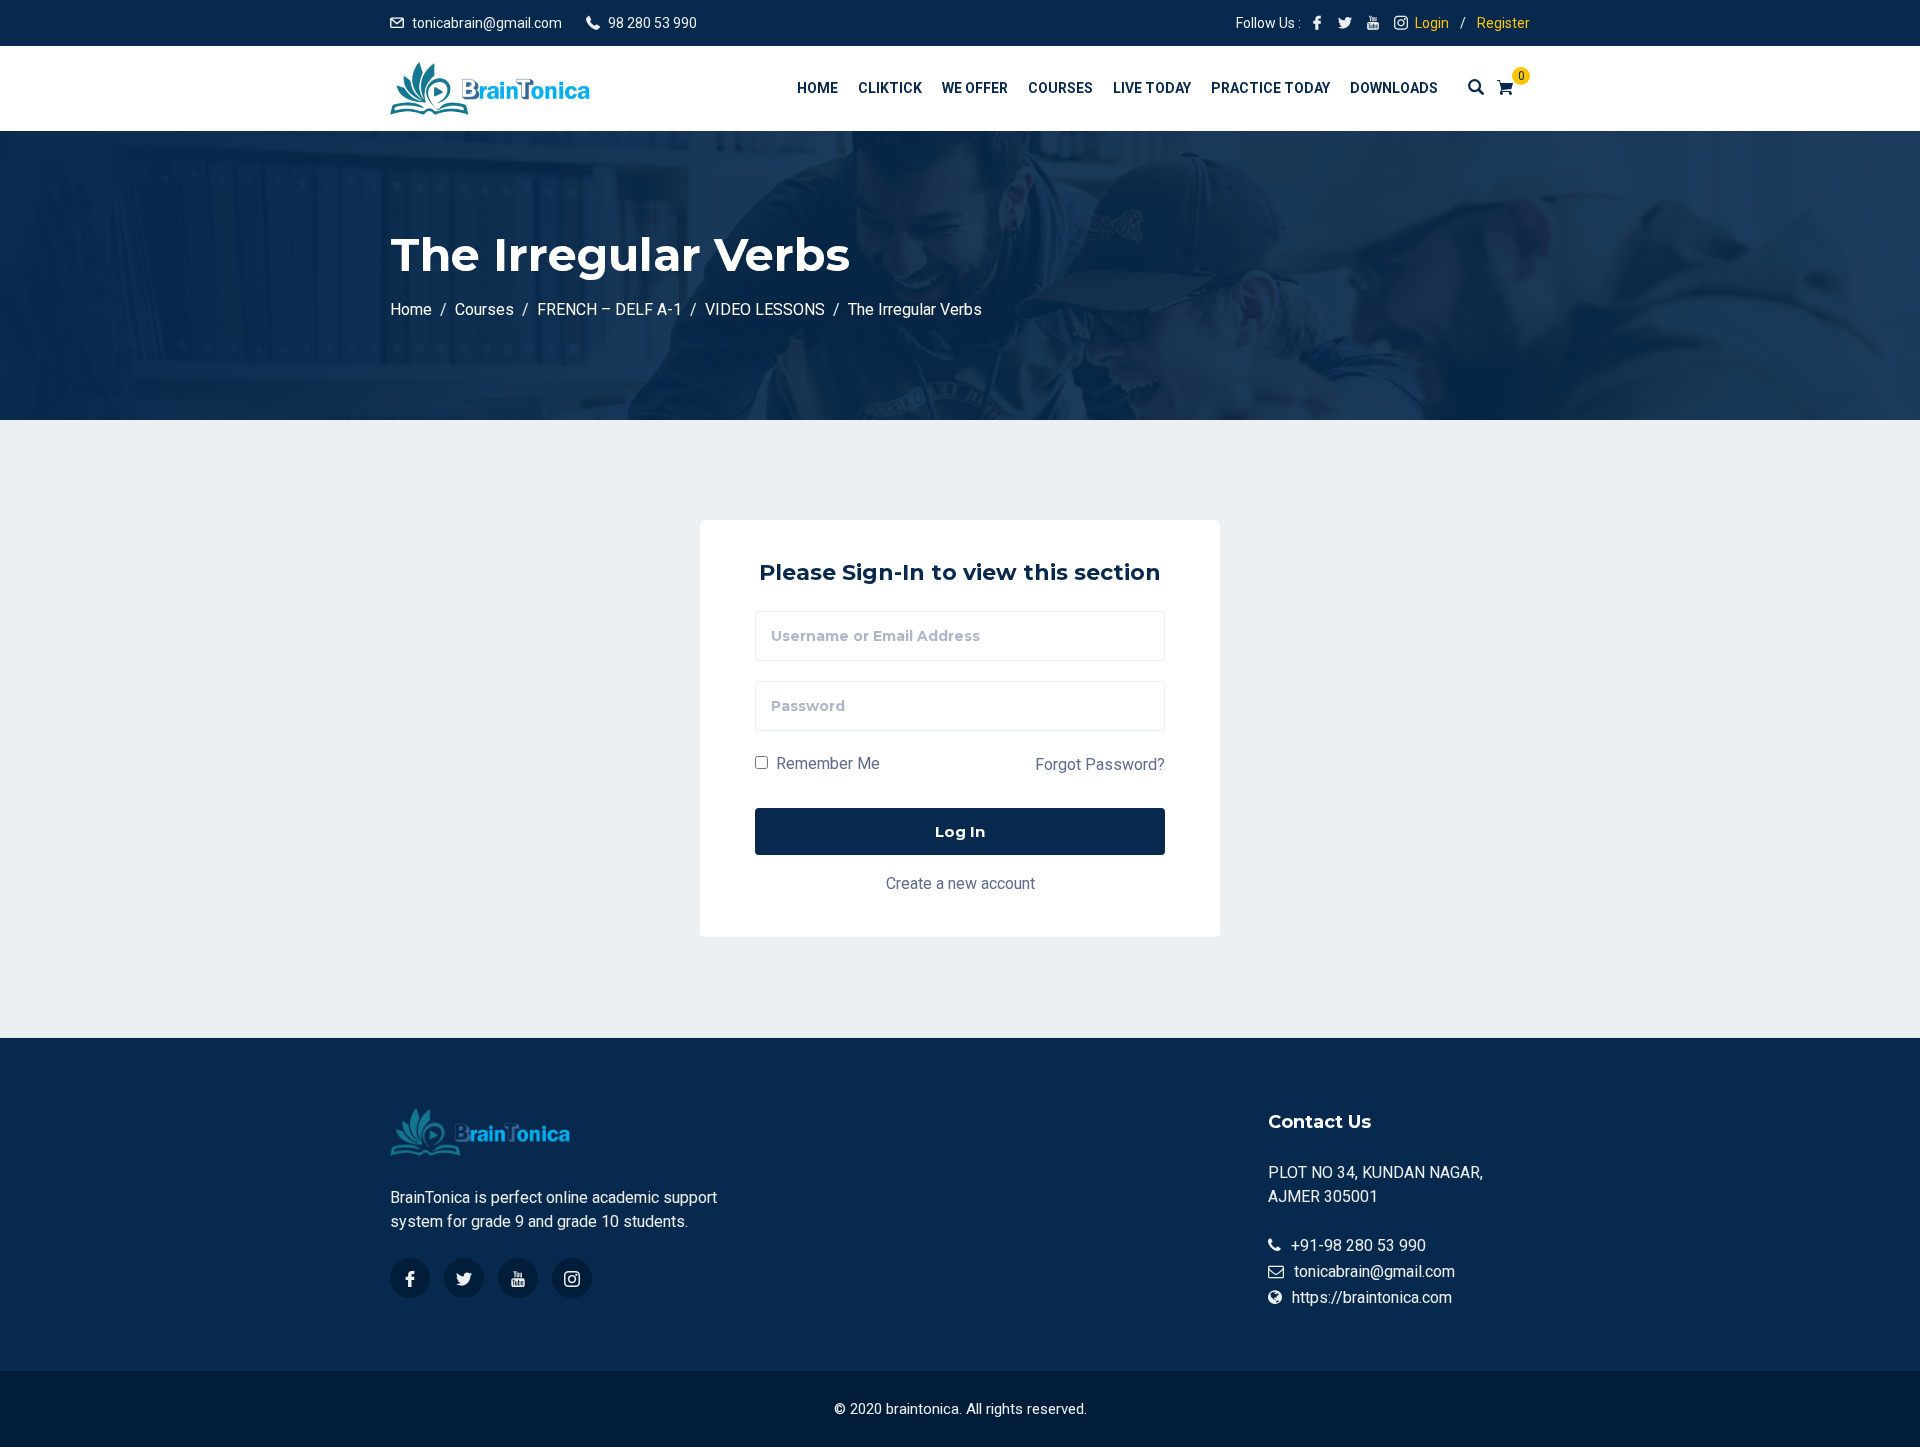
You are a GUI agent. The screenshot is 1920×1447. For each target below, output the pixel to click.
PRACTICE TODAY (1270, 88)
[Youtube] (518, 1278)
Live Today (1152, 88)
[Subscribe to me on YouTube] (1373, 23)
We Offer (975, 88)
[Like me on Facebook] (1317, 23)
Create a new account (960, 883)
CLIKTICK (890, 88)
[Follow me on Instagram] (1401, 23)
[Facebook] (410, 1278)
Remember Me (826, 763)
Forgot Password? (1100, 764)
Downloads (1394, 88)
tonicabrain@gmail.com (487, 23)
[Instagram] (572, 1278)
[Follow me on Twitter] (1345, 23)
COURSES (1060, 88)
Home (817, 88)
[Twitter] (464, 1278)
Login (1432, 23)
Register (1503, 23)
